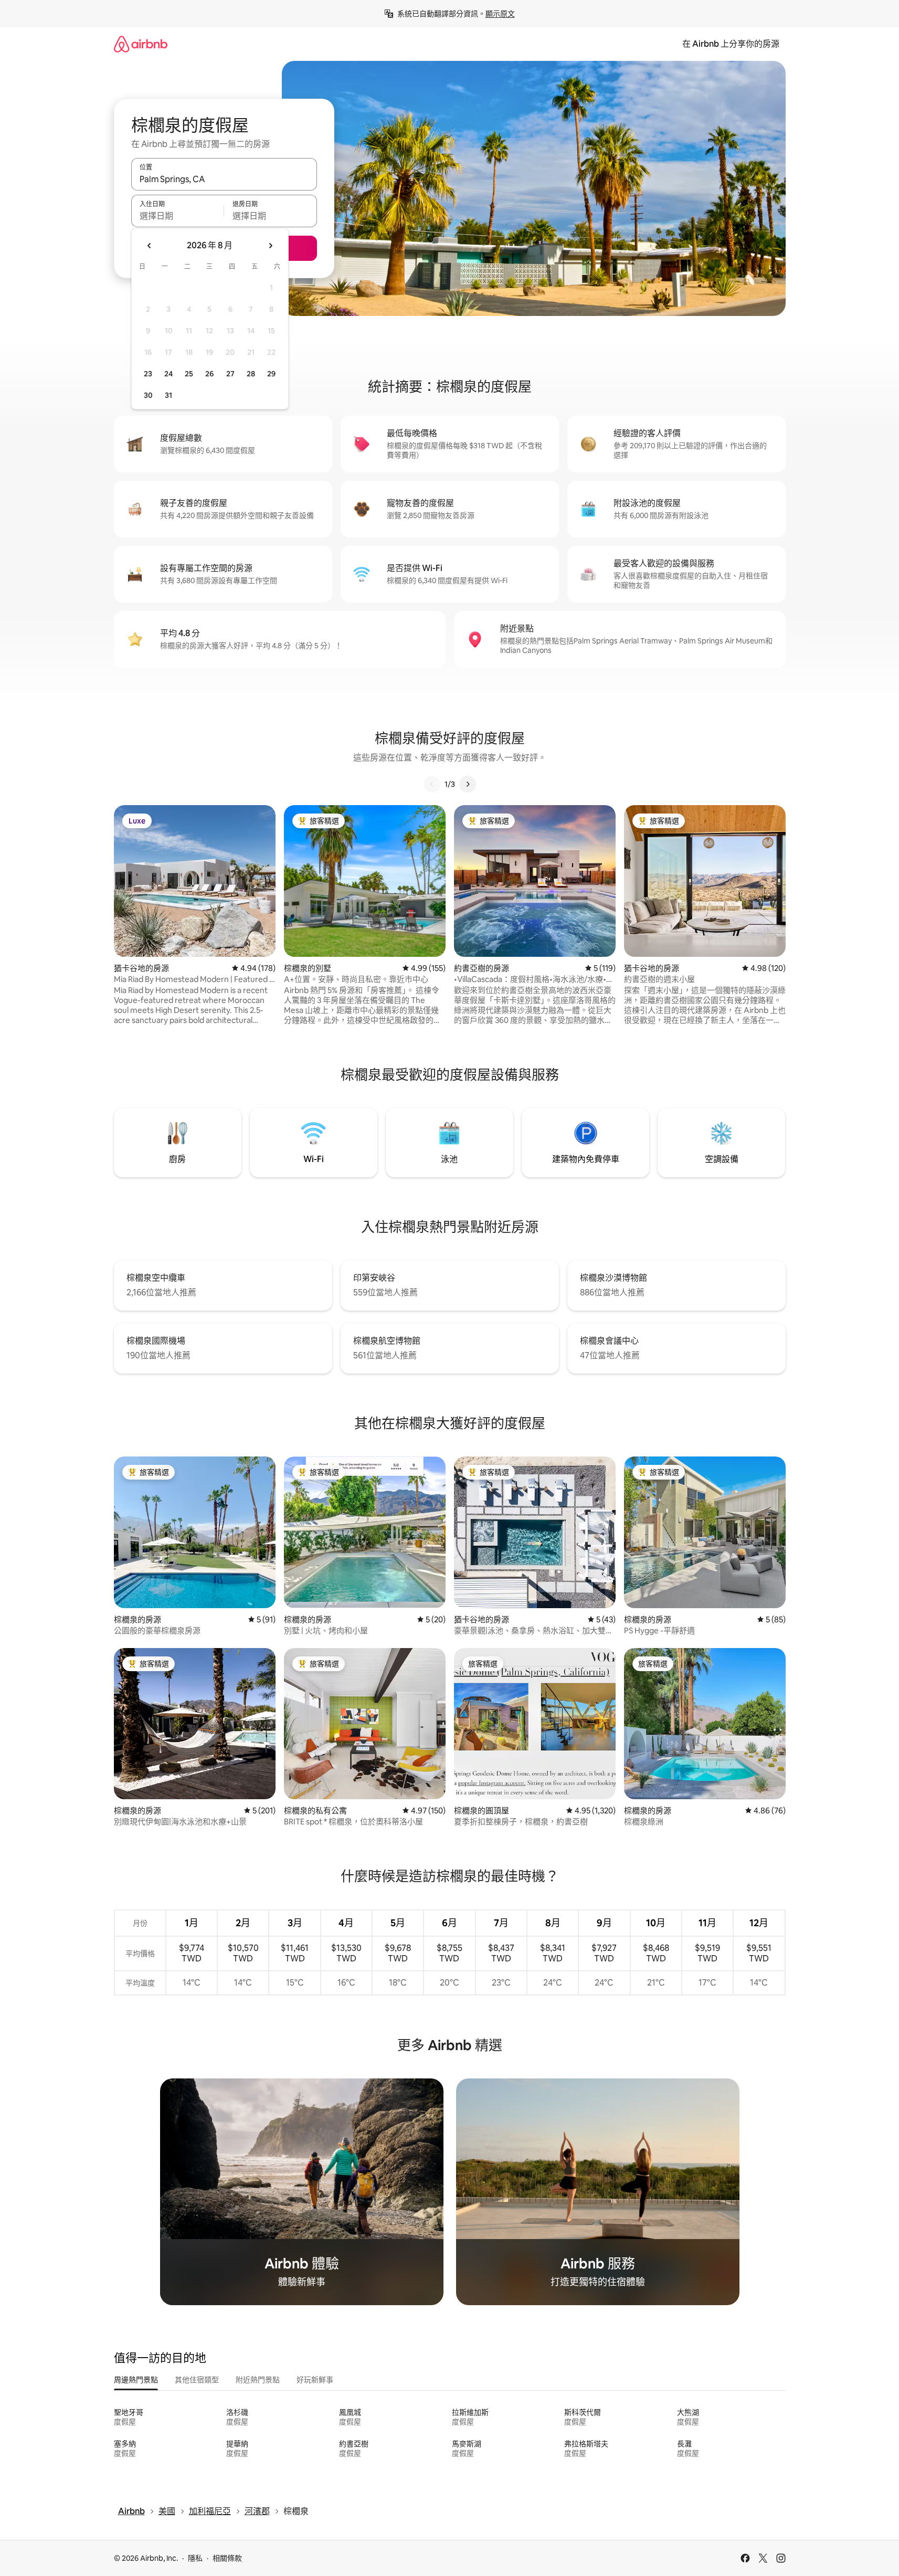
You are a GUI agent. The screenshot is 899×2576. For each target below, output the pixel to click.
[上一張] (432, 784)
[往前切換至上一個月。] (150, 246)
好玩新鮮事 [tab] (315, 2380)
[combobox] (224, 179)
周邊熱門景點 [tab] (136, 2380)
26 (209, 374)
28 (251, 374)
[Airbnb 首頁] (141, 44)
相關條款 (227, 2558)
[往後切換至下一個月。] (270, 246)
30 (148, 395)
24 (168, 374)
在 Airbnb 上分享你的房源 (731, 44)
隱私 (195, 2558)
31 (168, 395)
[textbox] (178, 216)
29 (271, 374)
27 (230, 374)
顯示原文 (500, 14)
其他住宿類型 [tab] (197, 2380)
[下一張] (468, 784)
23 (148, 374)
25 (189, 374)
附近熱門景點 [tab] (258, 2380)
